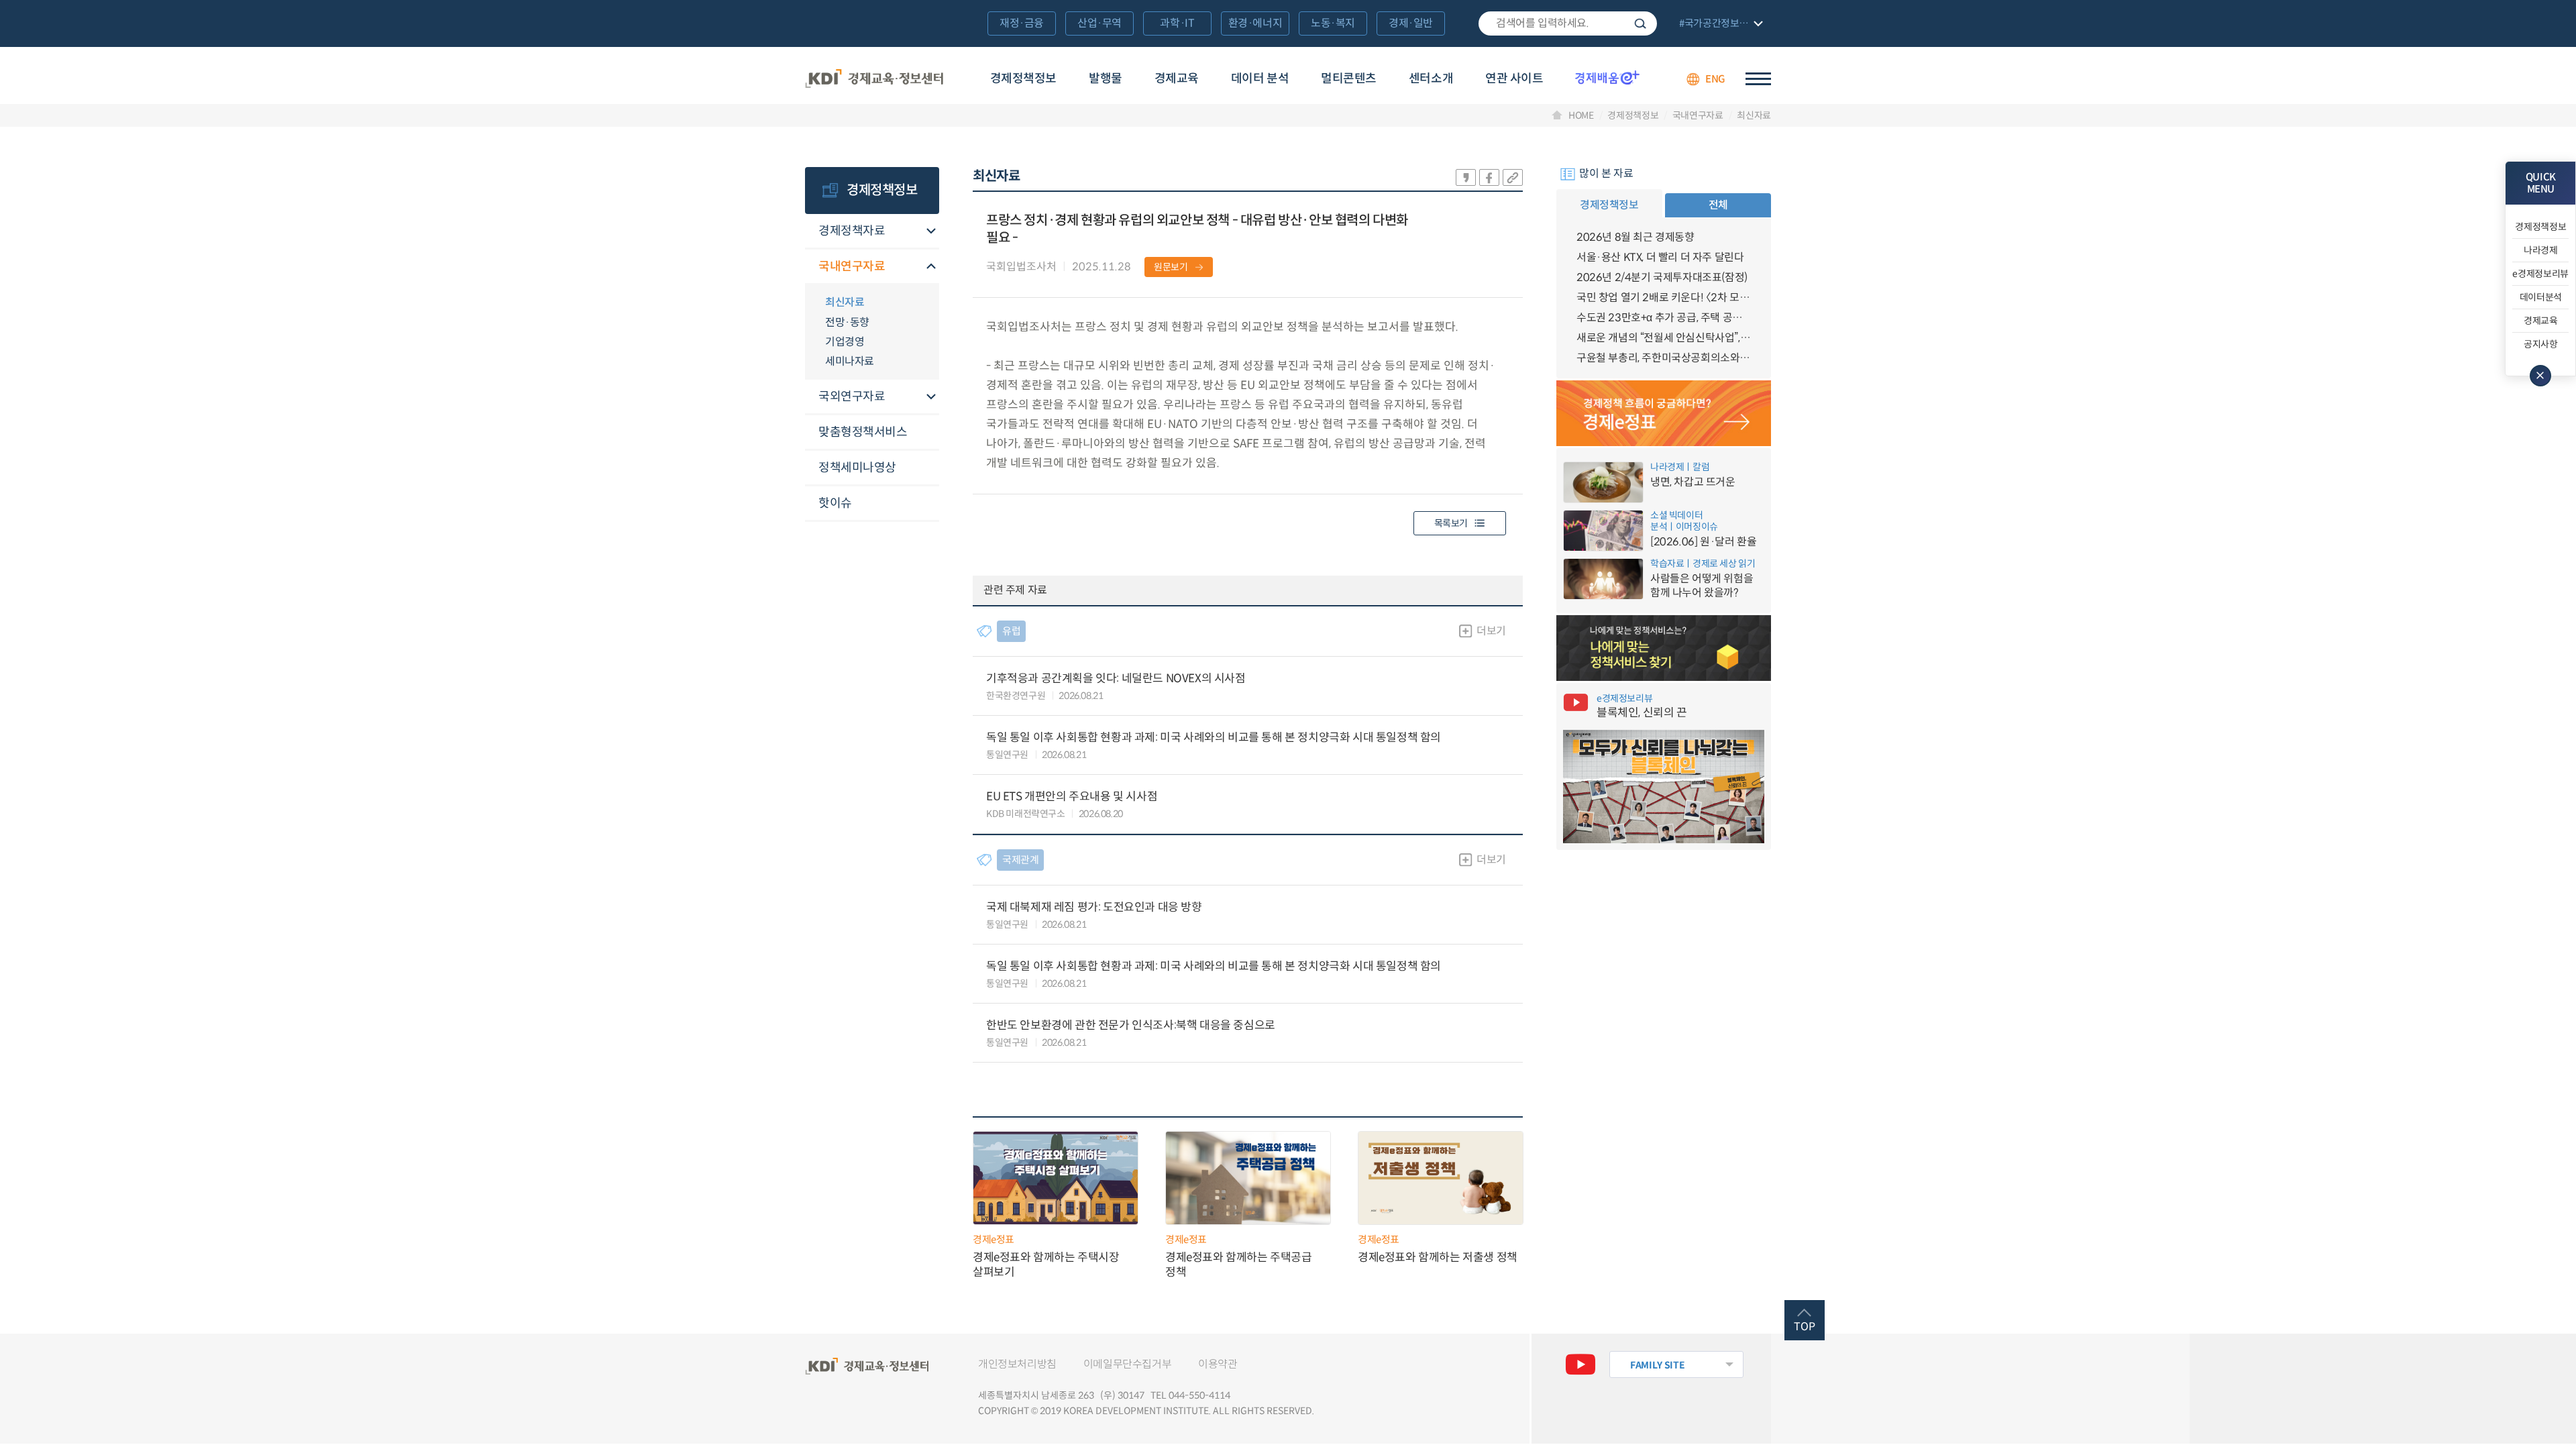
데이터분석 (2541, 297)
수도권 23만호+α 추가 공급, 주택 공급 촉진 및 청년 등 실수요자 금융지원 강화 (1664, 318)
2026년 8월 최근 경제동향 (1635, 237)
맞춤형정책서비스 (863, 432)
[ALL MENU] (1758, 79)
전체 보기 (1719, 24)
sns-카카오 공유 (1466, 177)
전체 (1718, 205)
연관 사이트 (1514, 78)
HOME (1581, 115)
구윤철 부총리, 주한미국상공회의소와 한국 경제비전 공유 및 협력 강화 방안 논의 (1664, 358)
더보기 (1491, 631)
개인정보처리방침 (1017, 1364)
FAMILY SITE (1657, 1365)
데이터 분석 (1260, 78)
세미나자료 (850, 361)
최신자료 (1754, 115)
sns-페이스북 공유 (1489, 177)
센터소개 (1431, 78)
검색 (1640, 23)
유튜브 (1580, 1364)
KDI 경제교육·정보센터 (874, 79)
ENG (1715, 79)
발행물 (1106, 78)
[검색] (1568, 23)
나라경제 (2541, 250)
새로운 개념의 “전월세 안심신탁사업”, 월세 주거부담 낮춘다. (1664, 338)
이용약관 (1218, 1364)
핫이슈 (835, 503)
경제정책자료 (852, 231)
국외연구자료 (852, 396)
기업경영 (845, 342)
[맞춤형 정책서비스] (1664, 648)
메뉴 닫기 (2540, 376)
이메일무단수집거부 (1127, 1364)
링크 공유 (1513, 177)
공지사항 (2541, 344)
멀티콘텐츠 (1349, 78)
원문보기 (1171, 267)
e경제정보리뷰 (2540, 274)
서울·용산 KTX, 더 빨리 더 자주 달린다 (1660, 257)
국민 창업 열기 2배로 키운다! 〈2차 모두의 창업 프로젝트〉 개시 (1664, 298)
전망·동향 (847, 322)
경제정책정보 (1023, 78)
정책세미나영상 (857, 468)
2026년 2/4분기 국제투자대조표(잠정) (1662, 277)
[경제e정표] (1664, 413)
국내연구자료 (1698, 115)
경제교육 (1177, 78)
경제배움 (1607, 77)
